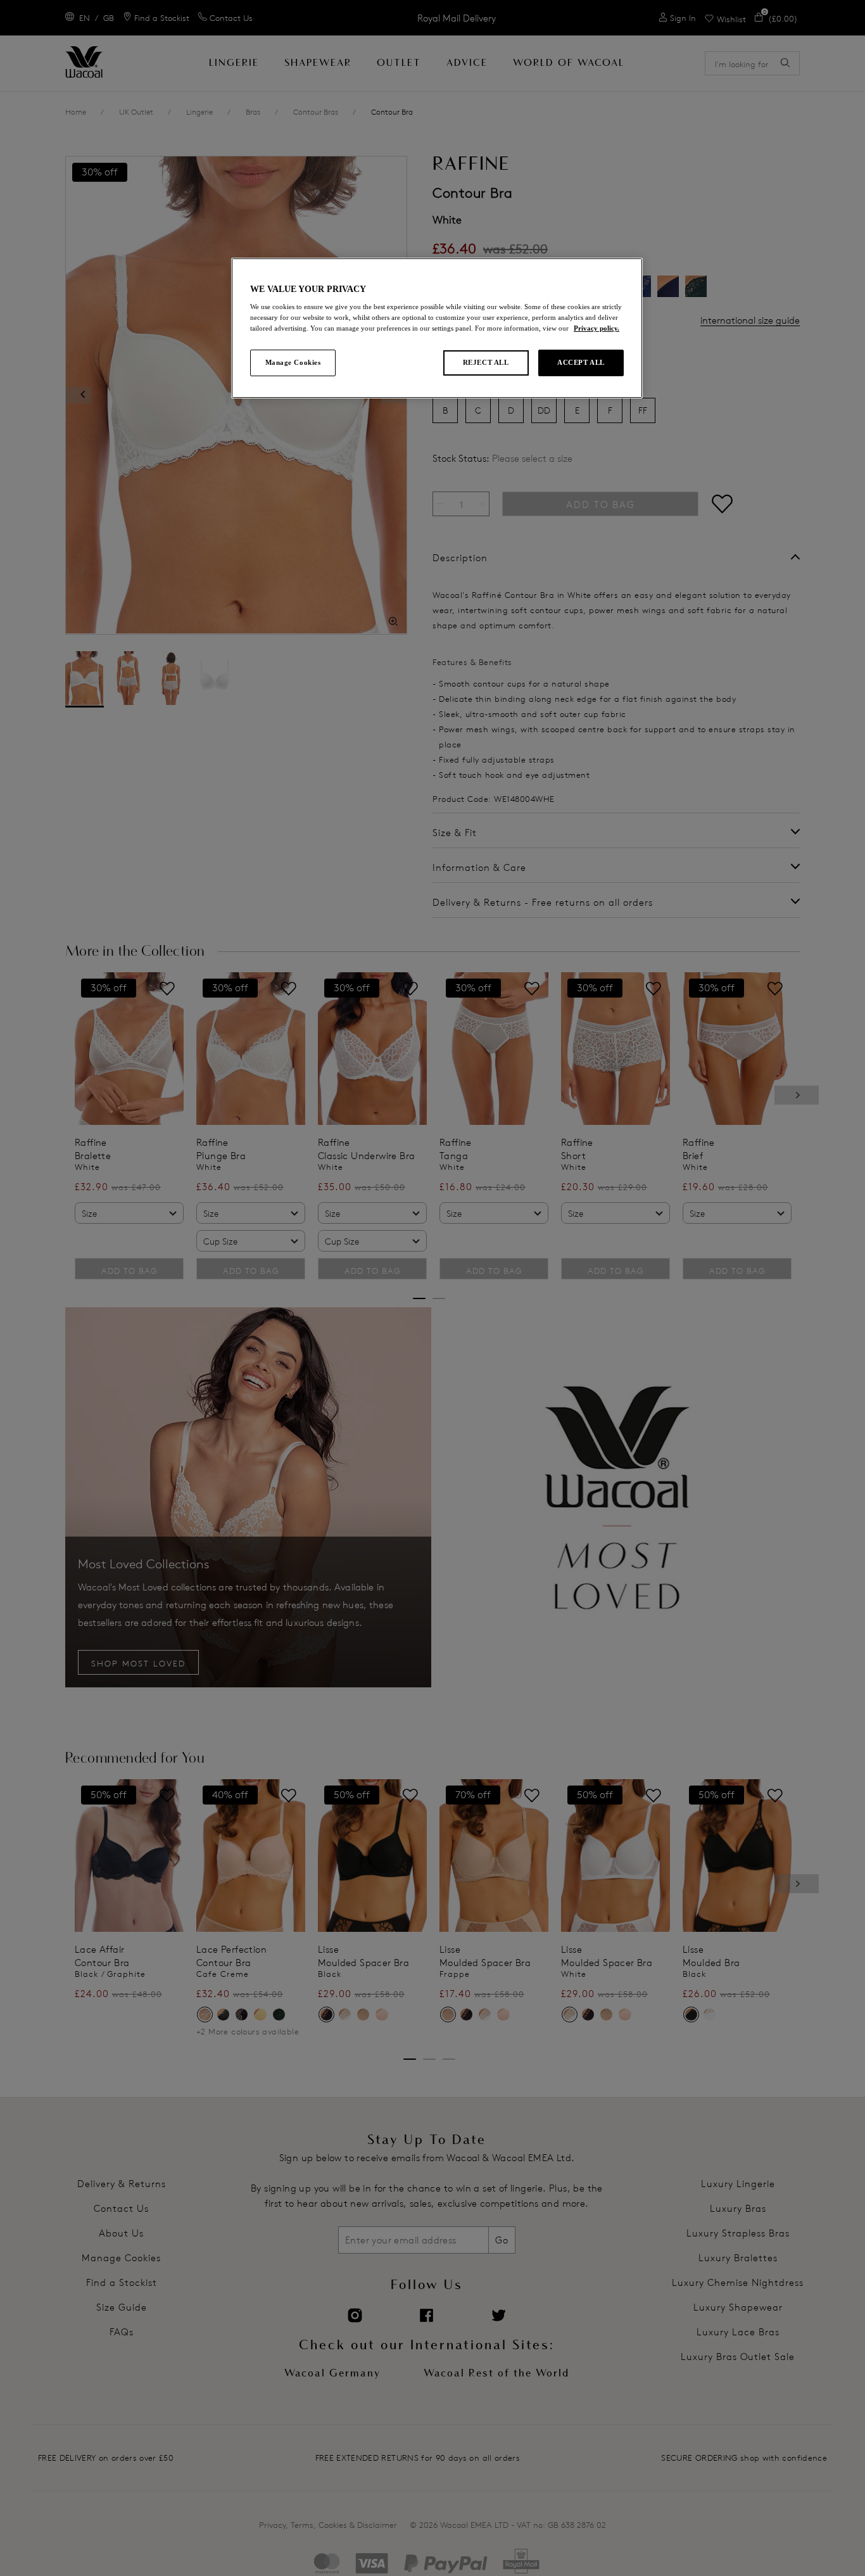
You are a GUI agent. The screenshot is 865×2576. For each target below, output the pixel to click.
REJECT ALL (486, 362)
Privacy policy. (597, 328)
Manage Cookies (293, 362)
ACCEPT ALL (581, 362)
